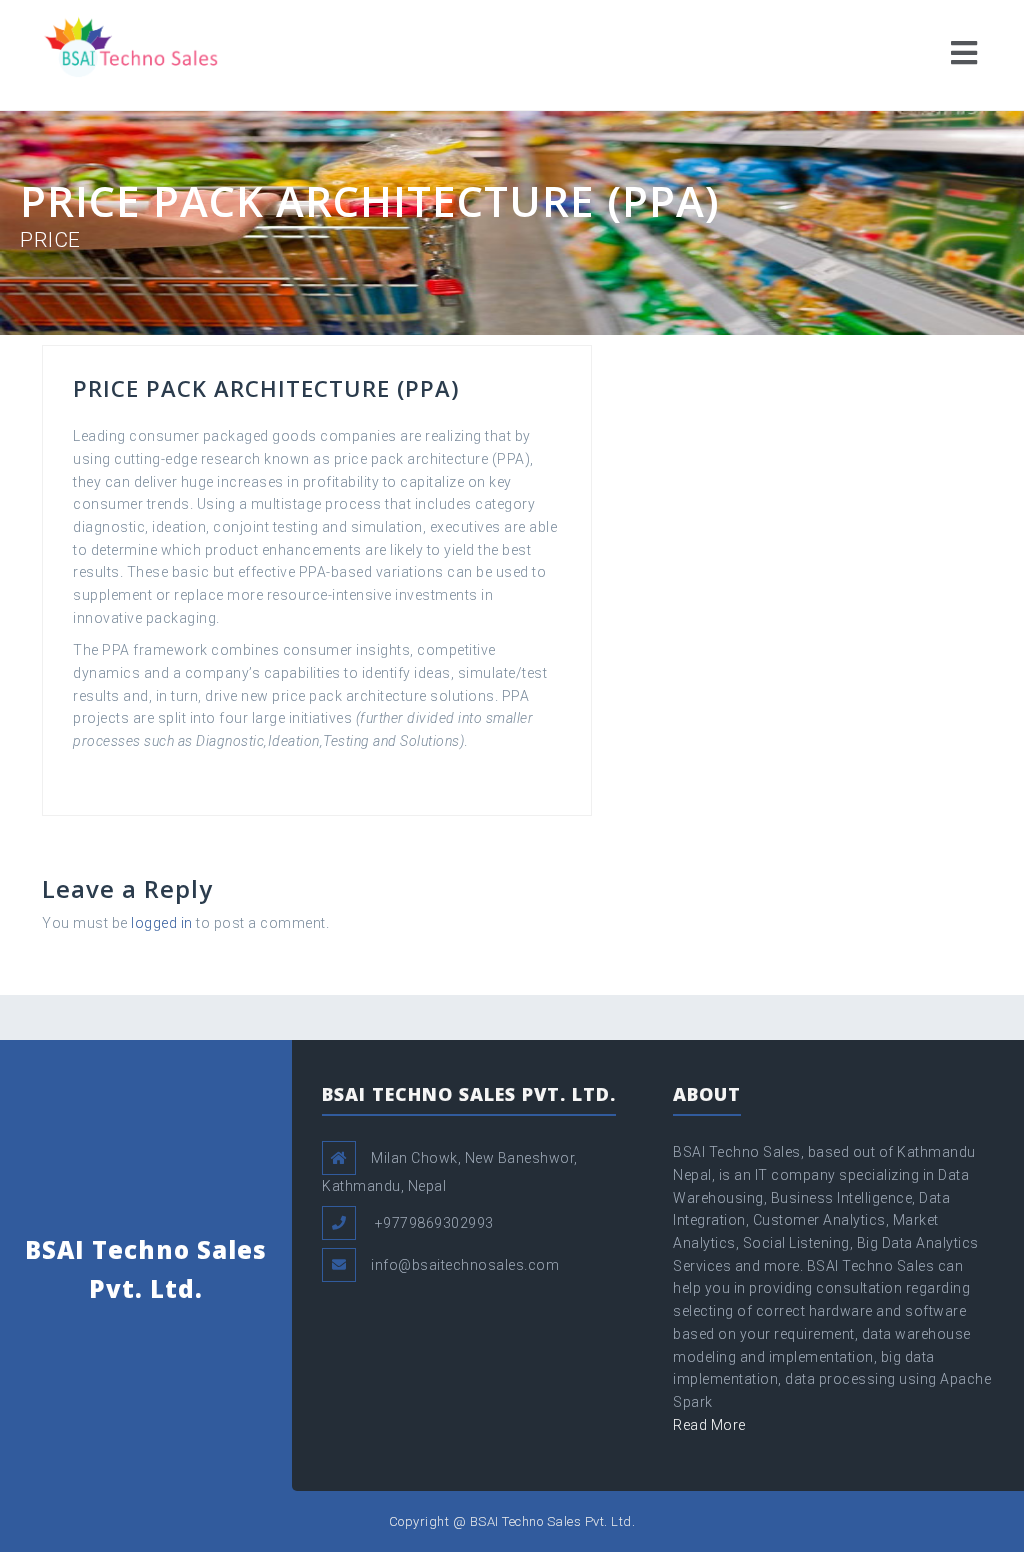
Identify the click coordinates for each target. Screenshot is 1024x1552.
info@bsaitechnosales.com (465, 1265)
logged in (162, 923)
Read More (709, 1425)
